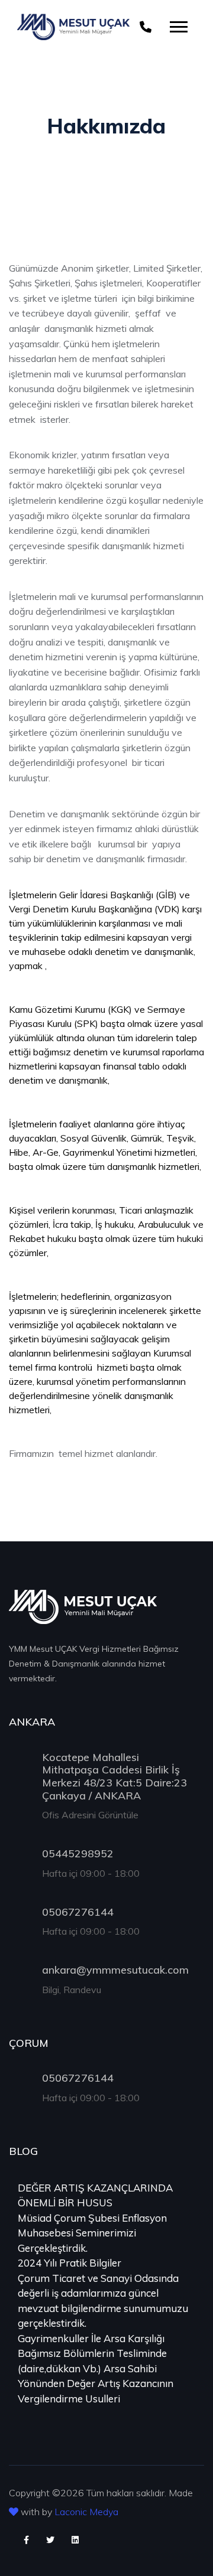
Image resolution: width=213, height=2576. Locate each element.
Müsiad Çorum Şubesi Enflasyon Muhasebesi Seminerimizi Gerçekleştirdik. (92, 2233)
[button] (178, 25)
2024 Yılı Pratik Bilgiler (70, 2263)
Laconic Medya (86, 2512)
